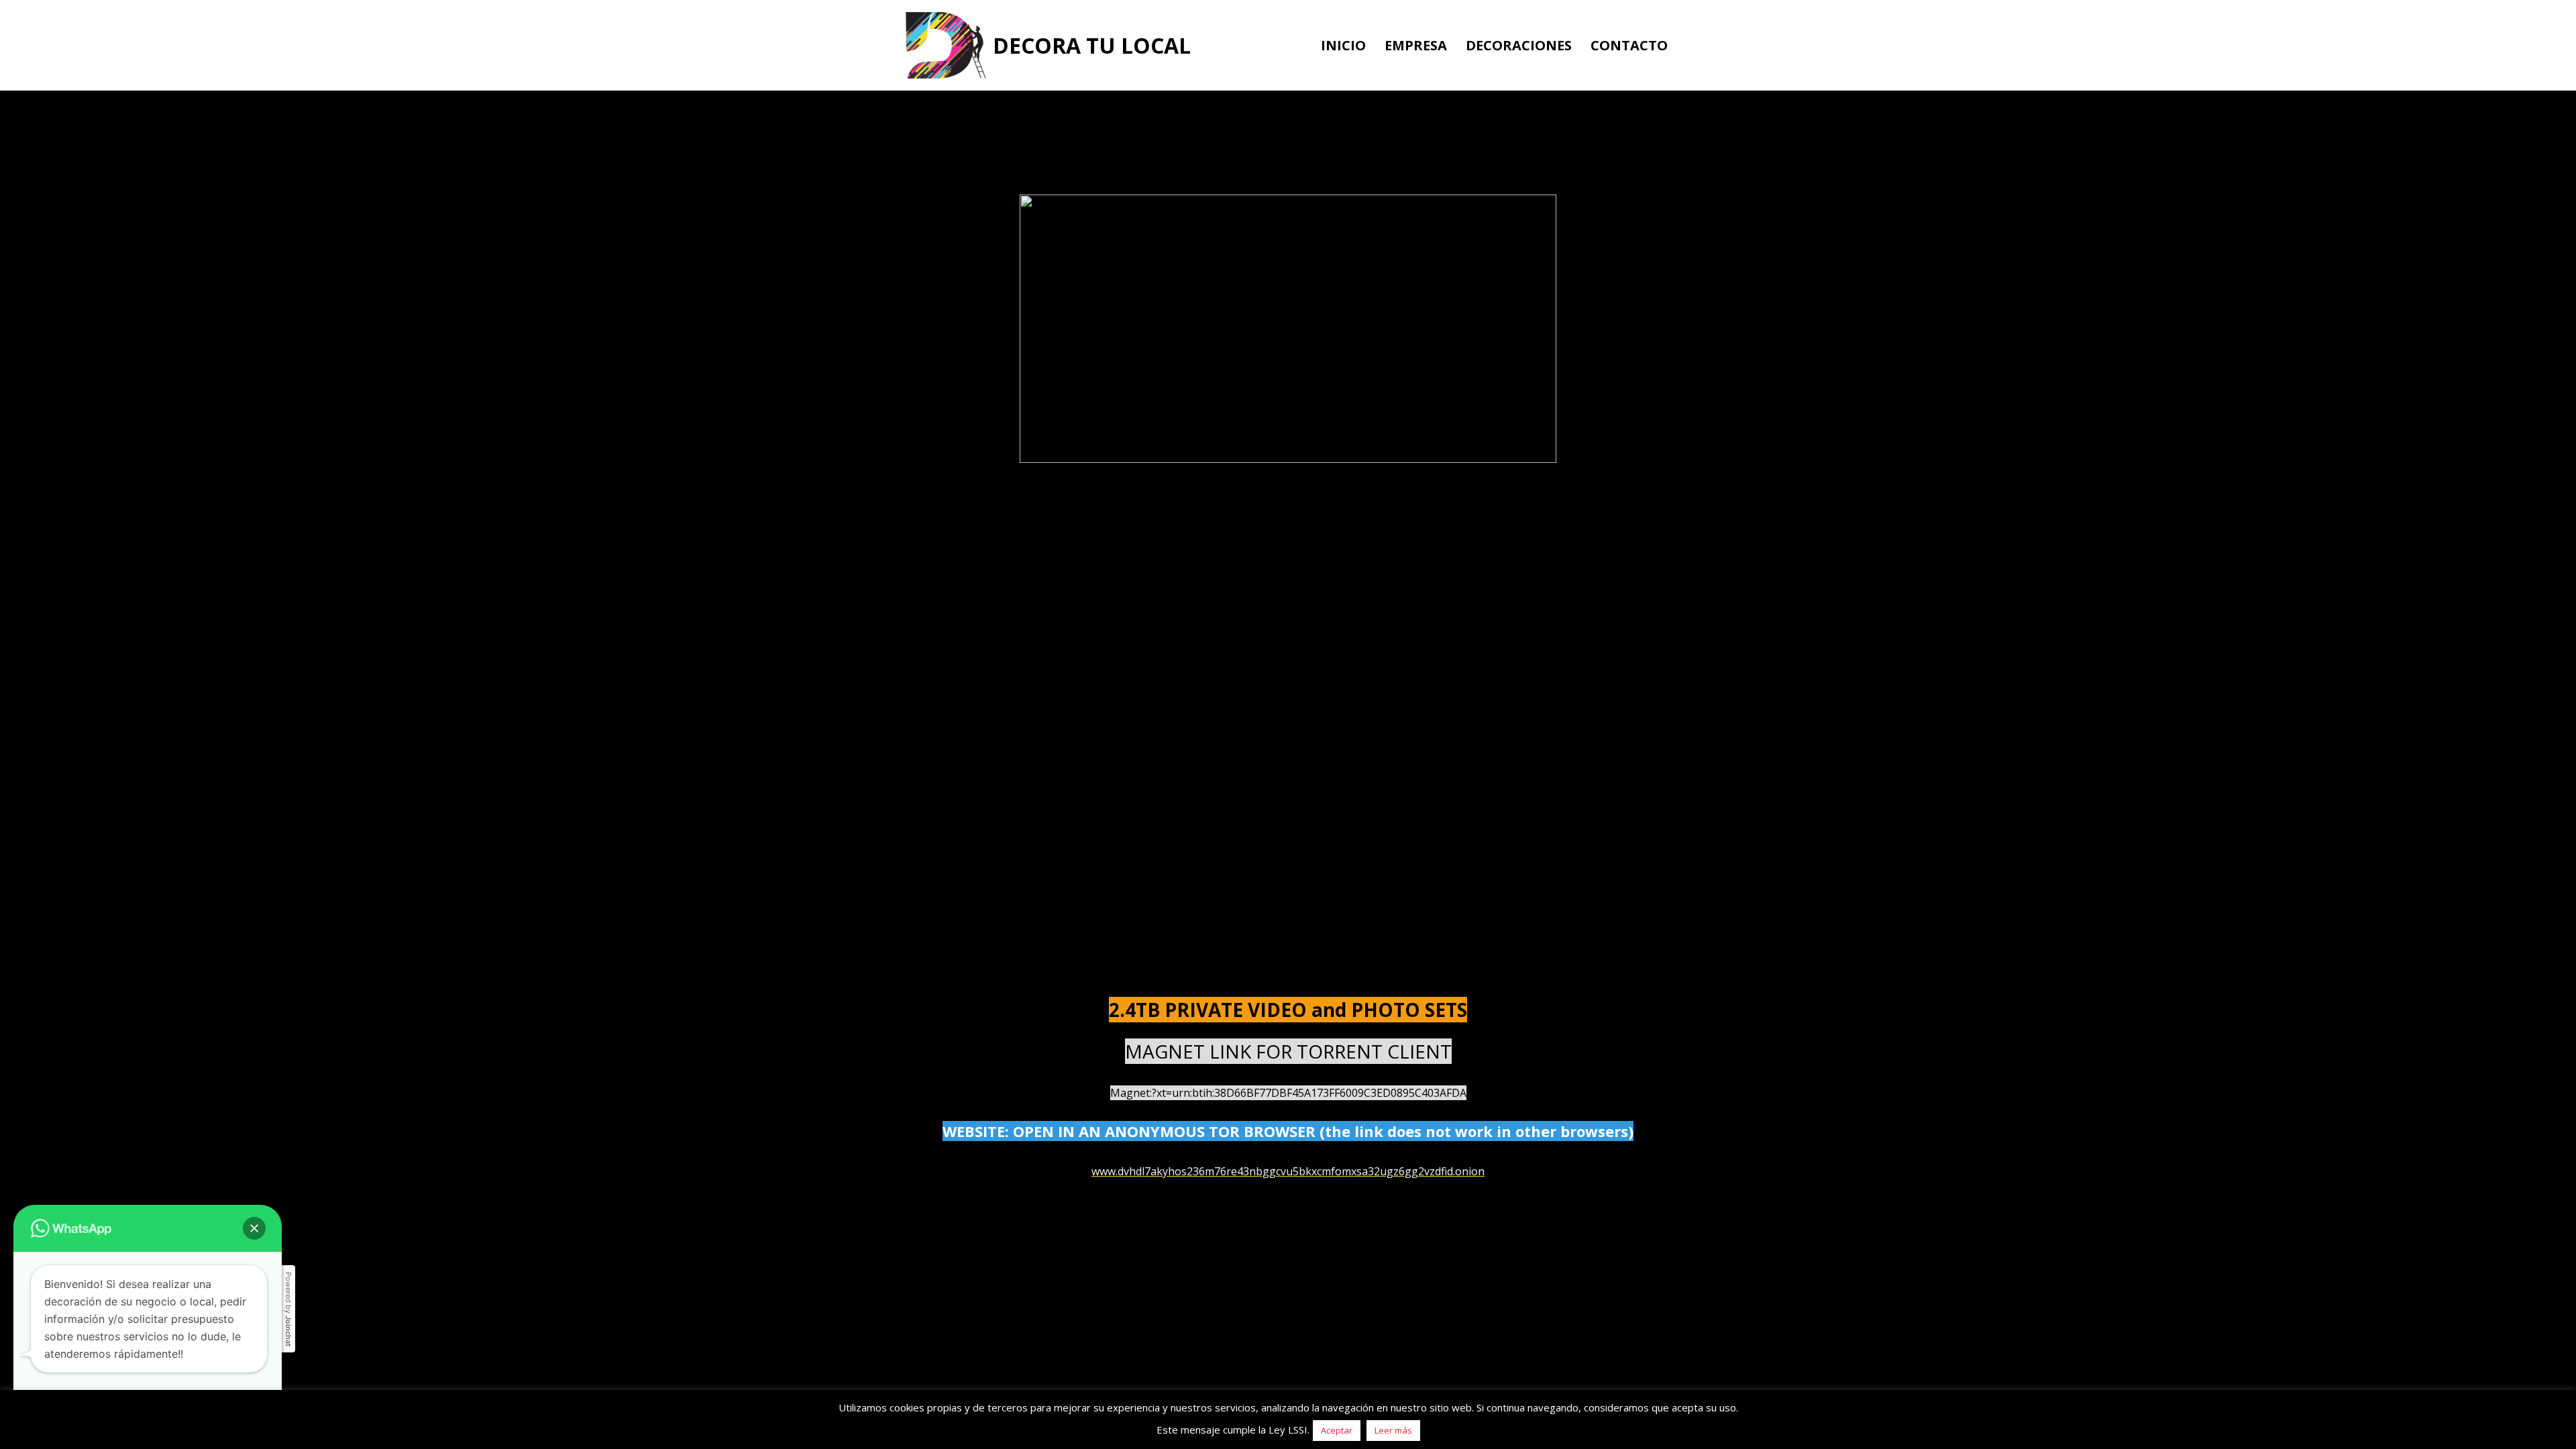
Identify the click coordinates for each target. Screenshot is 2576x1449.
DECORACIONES (1519, 45)
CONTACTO (1629, 45)
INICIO (1343, 45)
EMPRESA (1416, 45)
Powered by (288, 1309)
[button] (254, 1228)
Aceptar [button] (1337, 1430)
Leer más (1393, 1430)
